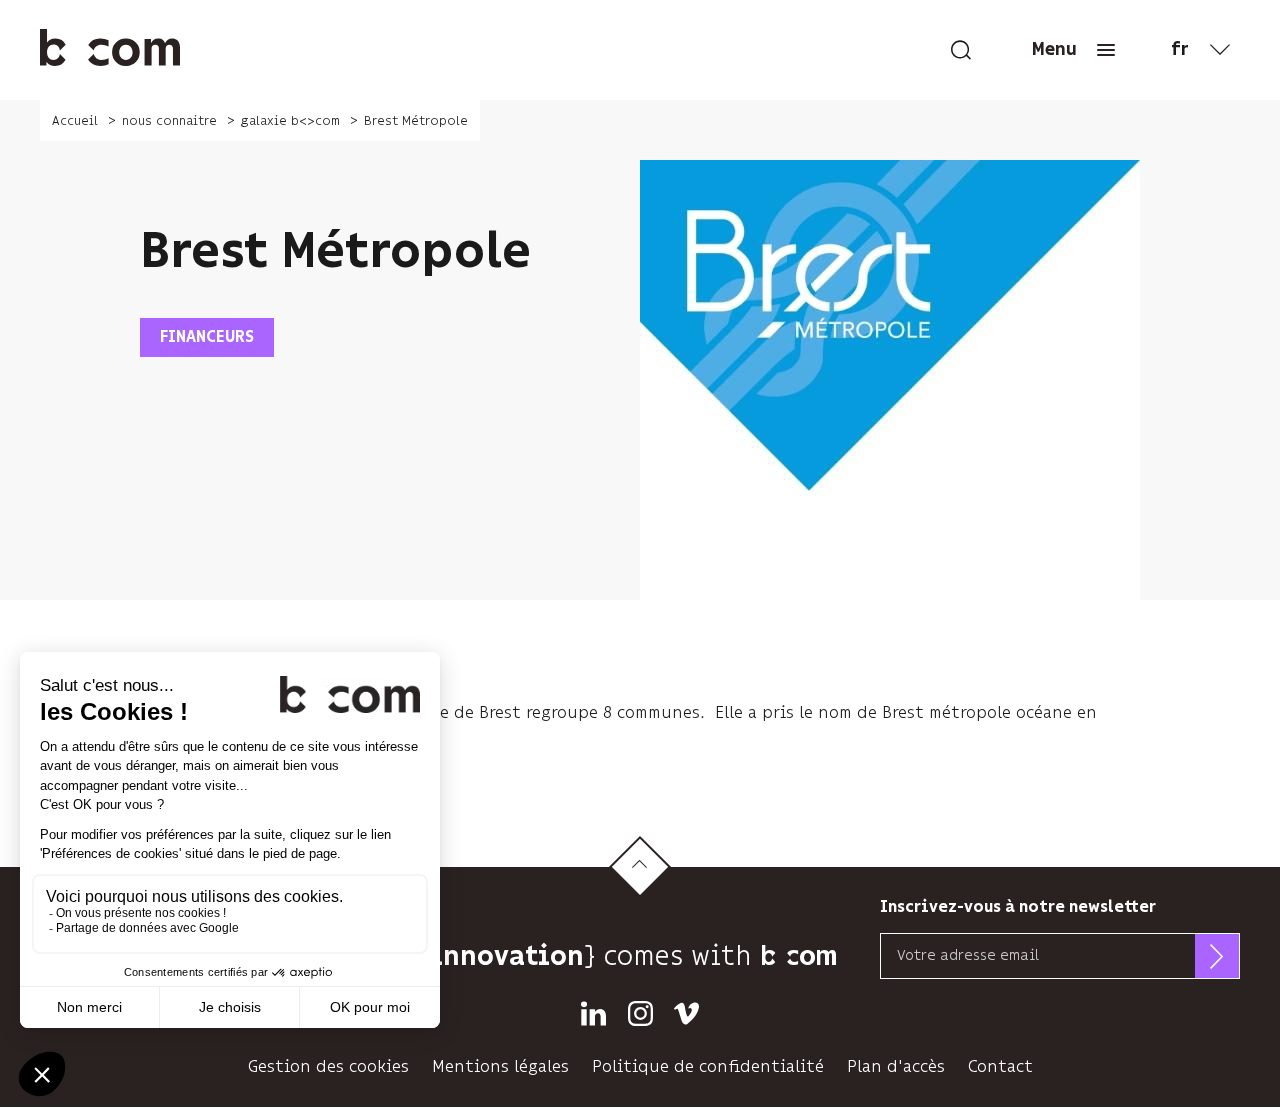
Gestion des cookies (328, 1066)
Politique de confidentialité (708, 1066)
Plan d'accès (896, 1066)
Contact (1000, 1066)
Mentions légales (500, 1066)
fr (1180, 50)
